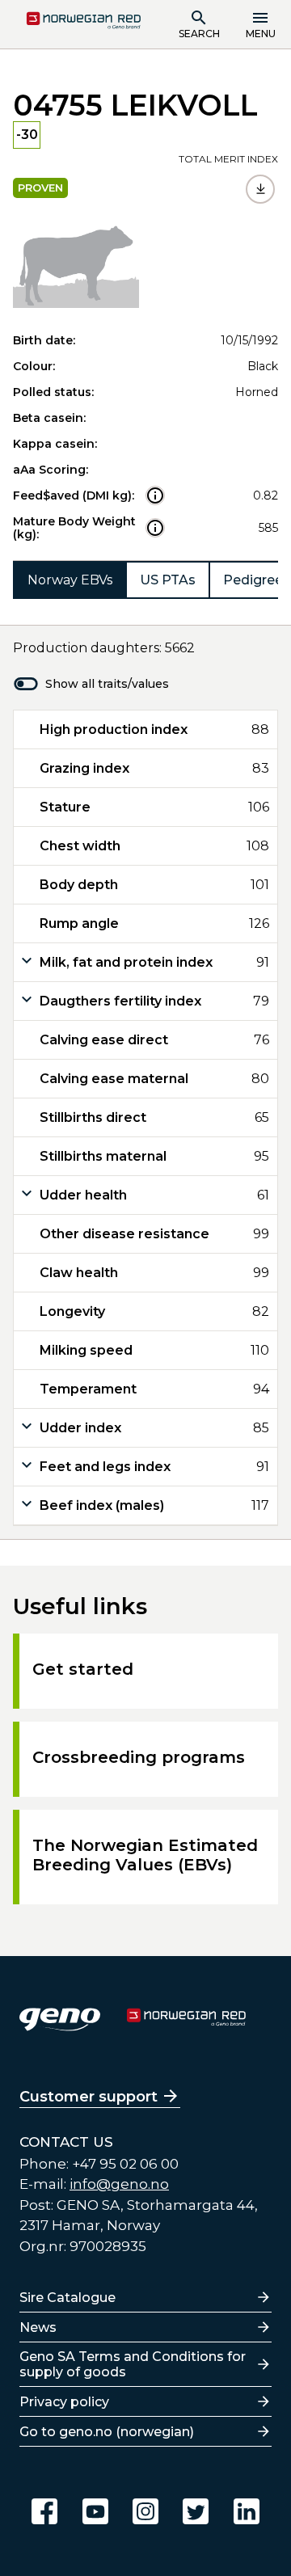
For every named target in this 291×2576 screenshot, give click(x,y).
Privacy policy (64, 2402)
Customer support (89, 2097)
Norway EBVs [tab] (70, 580)
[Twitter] (196, 2511)
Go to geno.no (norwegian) (107, 2432)
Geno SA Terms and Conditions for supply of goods (133, 2364)
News (38, 2327)
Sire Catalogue (67, 2298)
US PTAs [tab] (168, 580)
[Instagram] (145, 2511)
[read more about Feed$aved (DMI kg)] (155, 495)
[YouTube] (95, 2511)
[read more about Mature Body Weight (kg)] (155, 528)
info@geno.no (119, 2184)
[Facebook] (44, 2511)
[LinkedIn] (247, 2511)
